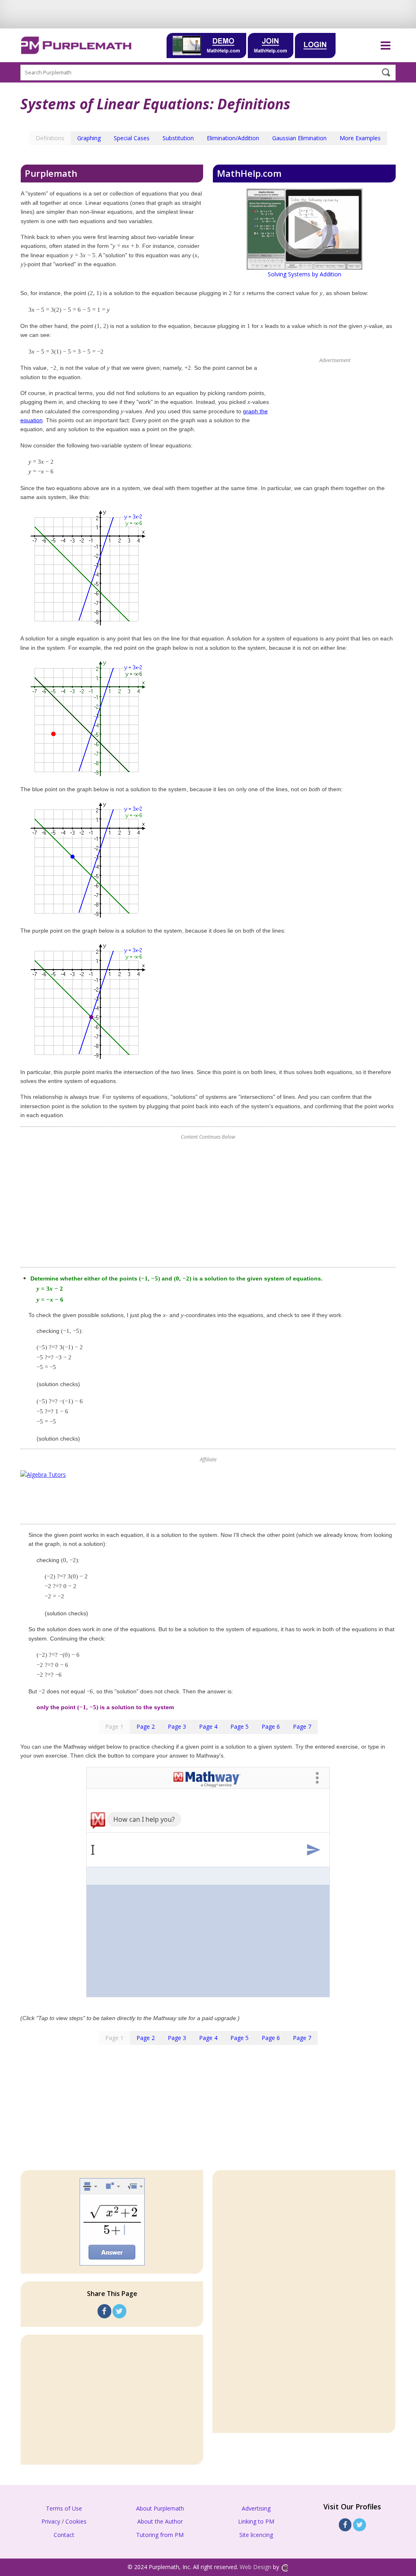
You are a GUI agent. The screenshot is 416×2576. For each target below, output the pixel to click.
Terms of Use (64, 2508)
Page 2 (146, 1726)
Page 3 (177, 1726)
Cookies (76, 2521)
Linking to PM (256, 2521)
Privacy (51, 2521)
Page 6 (271, 1726)
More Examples (360, 138)
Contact (64, 2535)
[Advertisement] (208, 1204)
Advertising (256, 2508)
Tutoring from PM (160, 2535)
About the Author (160, 2521)
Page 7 (302, 1726)
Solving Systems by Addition (304, 274)
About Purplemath (160, 2508)
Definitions (50, 138)
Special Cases (132, 138)
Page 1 (114, 1726)
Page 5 (239, 1726)
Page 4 (208, 1726)
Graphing (89, 138)
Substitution (178, 138)
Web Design (256, 2567)
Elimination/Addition (233, 138)
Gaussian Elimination (299, 138)
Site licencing (256, 2535)
